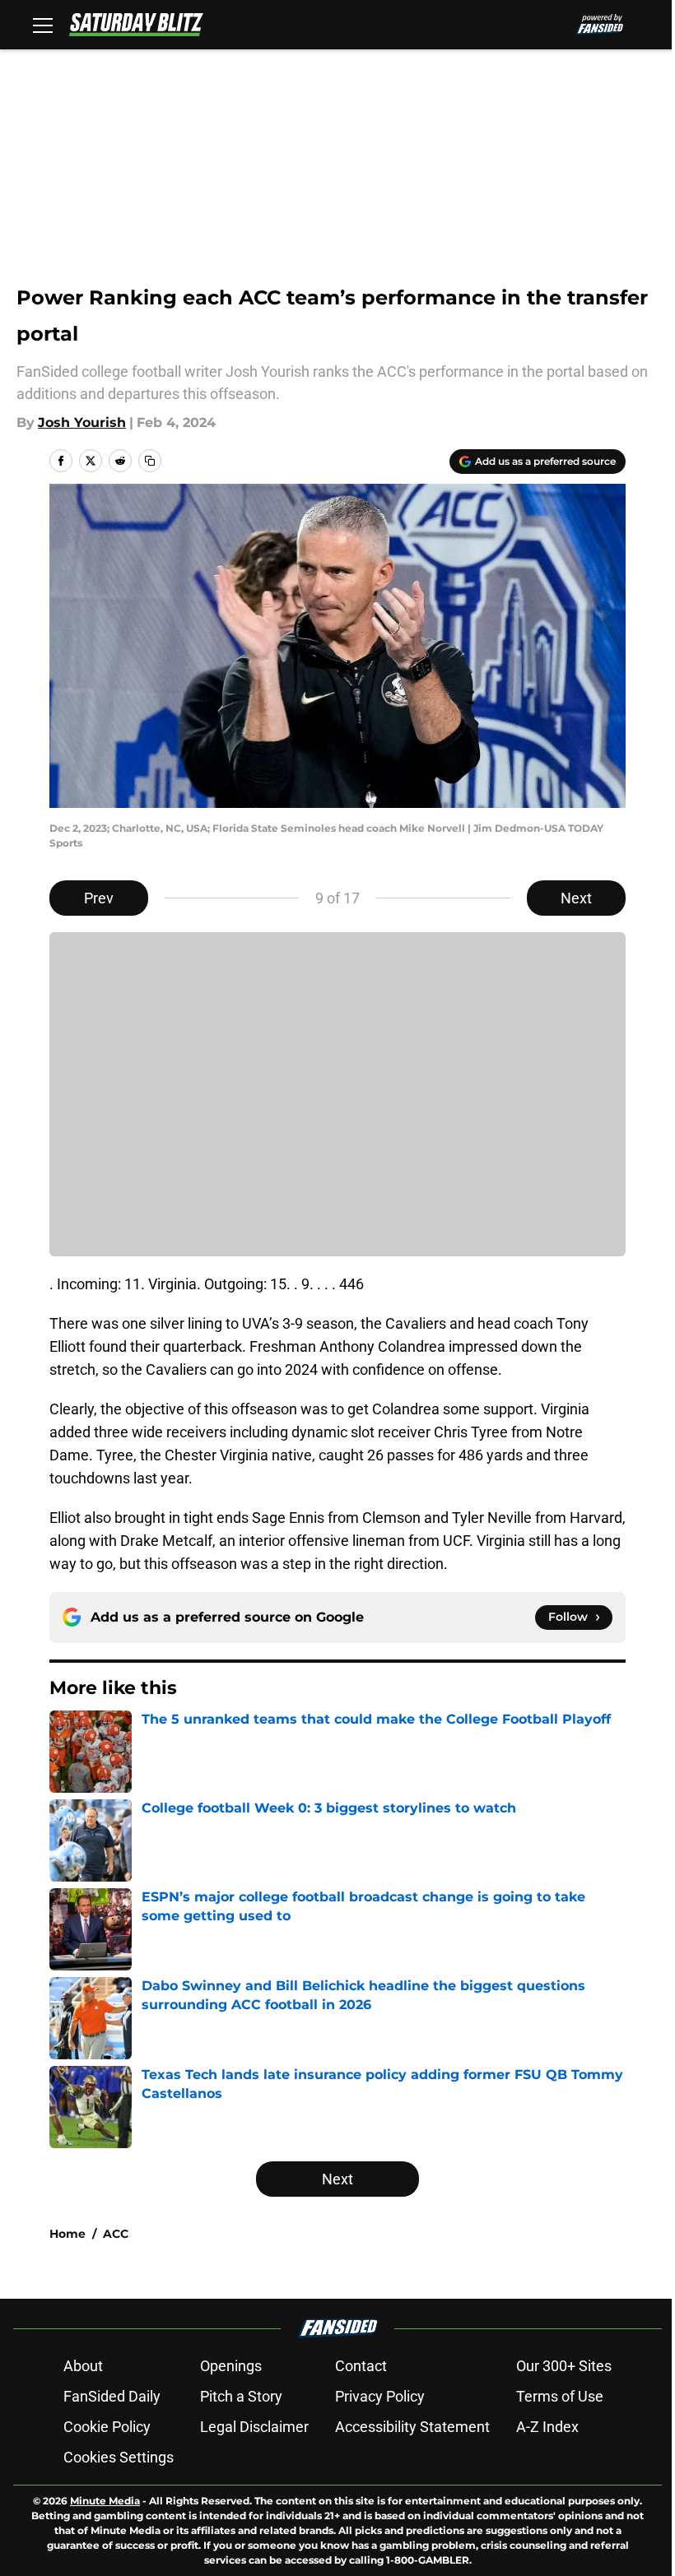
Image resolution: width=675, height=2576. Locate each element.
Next (576, 898)
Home (67, 2234)
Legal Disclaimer (254, 2427)
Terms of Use (560, 2396)
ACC (116, 2234)
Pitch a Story (241, 2396)
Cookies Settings (119, 2457)
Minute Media (105, 2501)
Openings (231, 2366)
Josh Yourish (82, 422)
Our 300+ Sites (564, 2366)
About (83, 2366)
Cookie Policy (107, 2427)
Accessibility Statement (412, 2427)
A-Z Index (547, 2427)
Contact (361, 2366)
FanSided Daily (112, 2396)
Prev (99, 898)
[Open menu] (43, 25)
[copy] (150, 461)
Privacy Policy (380, 2396)
